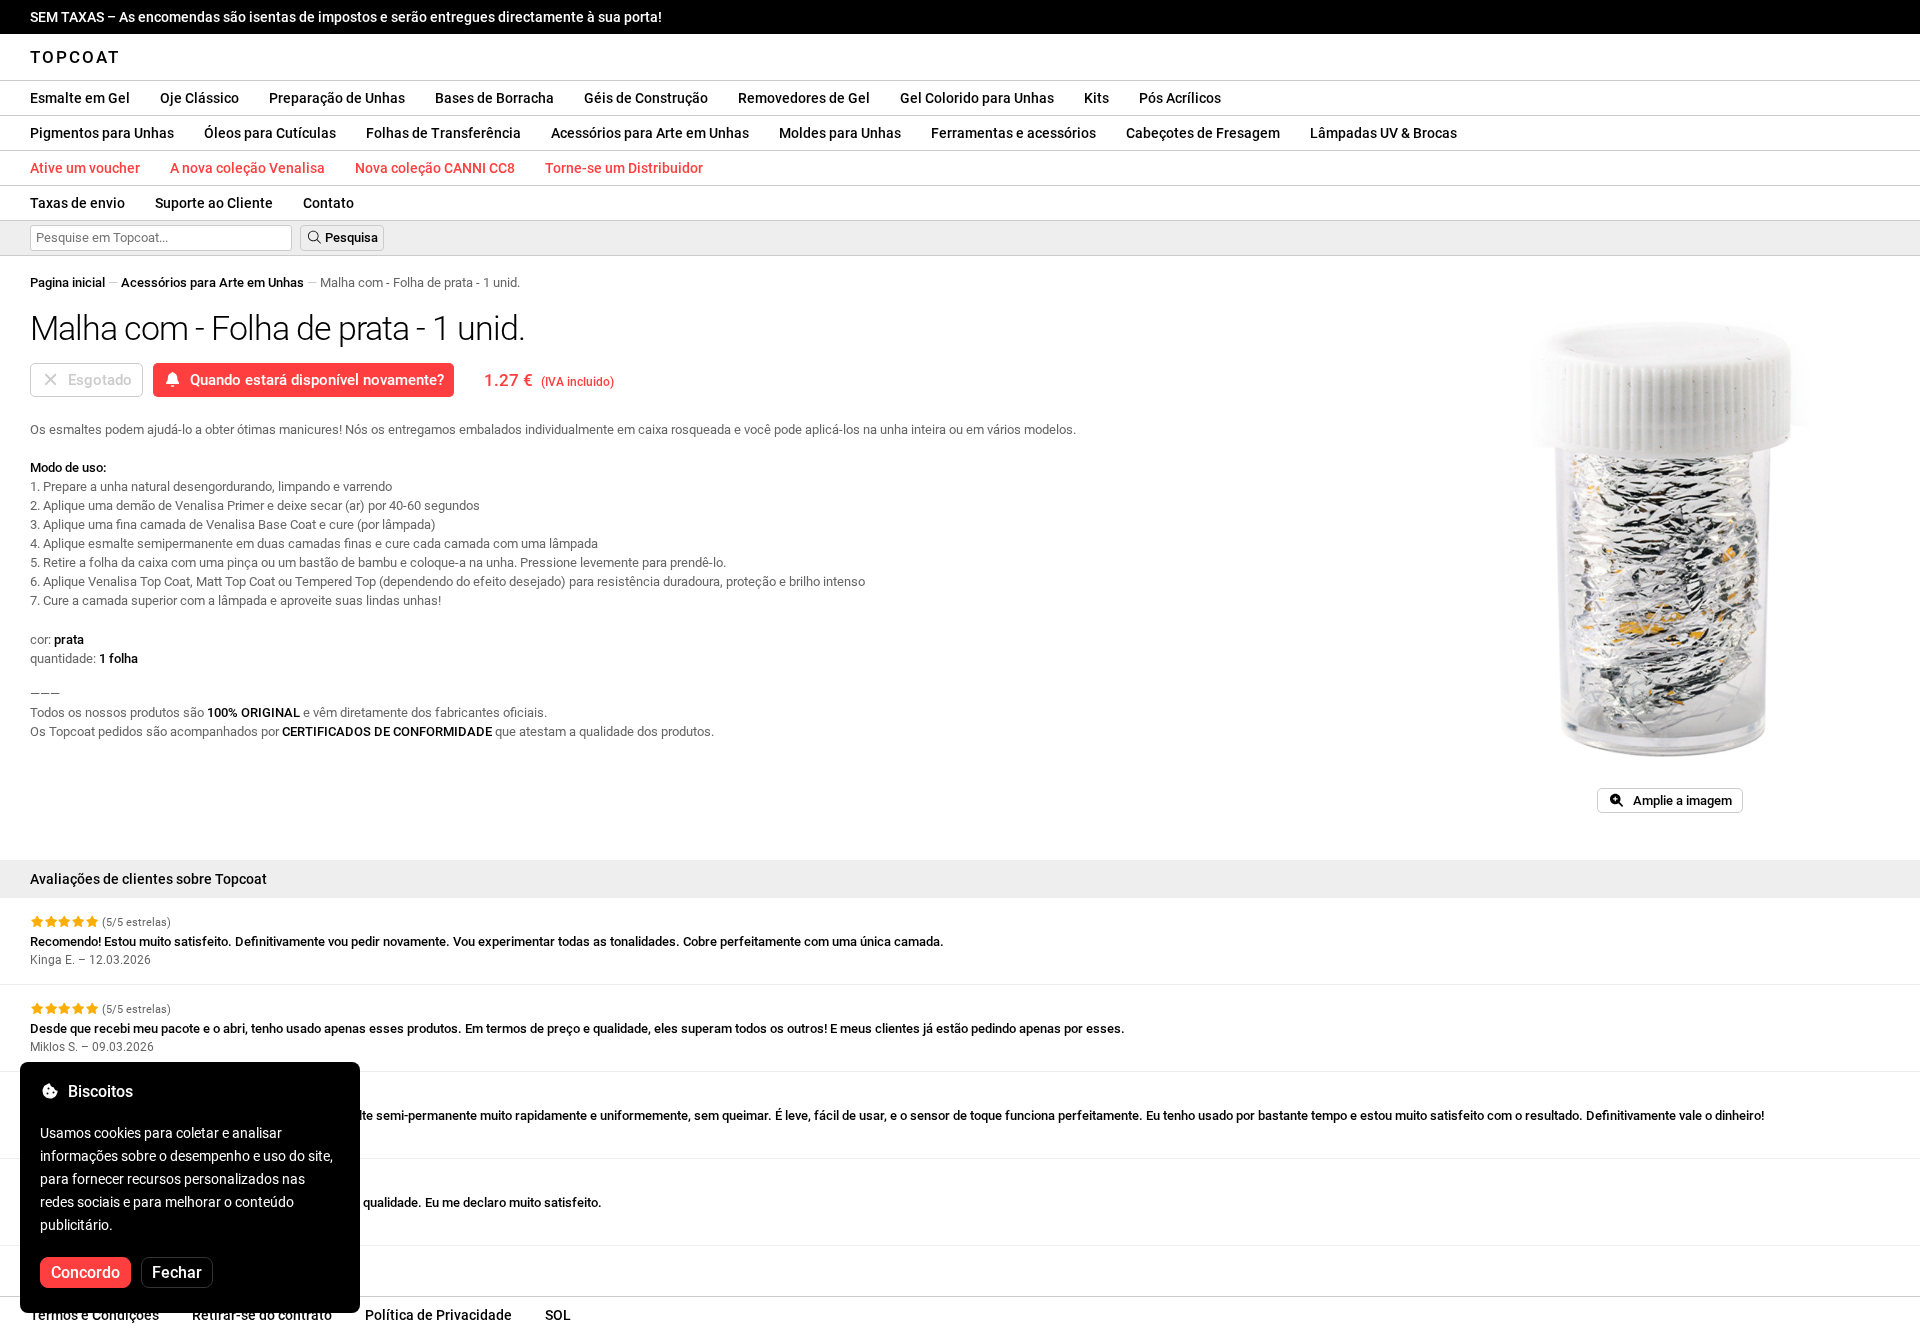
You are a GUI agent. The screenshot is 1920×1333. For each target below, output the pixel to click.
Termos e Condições (94, 1315)
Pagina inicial (67, 282)
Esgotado (96, 380)
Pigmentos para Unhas (102, 133)
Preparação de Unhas (337, 98)
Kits (1096, 98)
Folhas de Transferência (443, 133)
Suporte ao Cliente (214, 203)
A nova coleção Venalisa (247, 168)
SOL (558, 1315)
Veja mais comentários (98, 1263)
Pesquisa (350, 237)
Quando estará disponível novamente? (313, 380)
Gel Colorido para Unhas (977, 98)
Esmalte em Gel (80, 98)
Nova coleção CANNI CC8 (435, 168)
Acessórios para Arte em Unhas (650, 133)
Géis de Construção (646, 98)
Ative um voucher (85, 168)
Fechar (177, 1272)
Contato (328, 203)
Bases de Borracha (494, 98)
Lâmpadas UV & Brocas (1383, 133)
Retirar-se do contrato (262, 1315)
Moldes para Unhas (840, 133)
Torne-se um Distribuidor (624, 168)
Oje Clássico (199, 98)
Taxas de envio (77, 203)
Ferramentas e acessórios (1013, 133)
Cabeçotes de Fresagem (1203, 133)
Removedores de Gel (804, 98)
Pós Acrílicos (1180, 98)
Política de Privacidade (438, 1315)
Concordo (85, 1272)
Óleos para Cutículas (270, 133)
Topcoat (75, 57)
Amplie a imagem (1678, 800)
